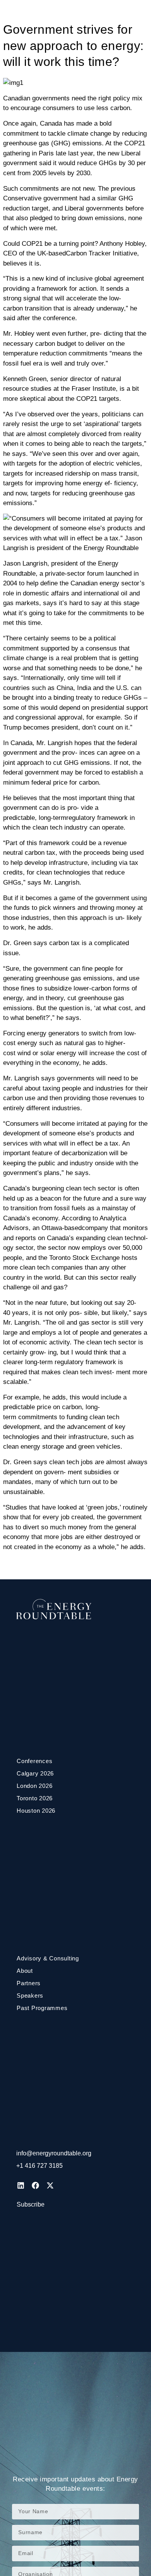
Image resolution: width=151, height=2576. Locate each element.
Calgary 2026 (35, 1773)
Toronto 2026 (35, 1798)
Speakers (30, 1995)
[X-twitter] (50, 2185)
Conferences (34, 1761)
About (25, 1971)
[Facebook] (35, 2185)
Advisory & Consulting (48, 1958)
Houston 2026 (36, 1811)
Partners (29, 1983)
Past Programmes (42, 2008)
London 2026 (34, 1786)
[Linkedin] (21, 2185)
